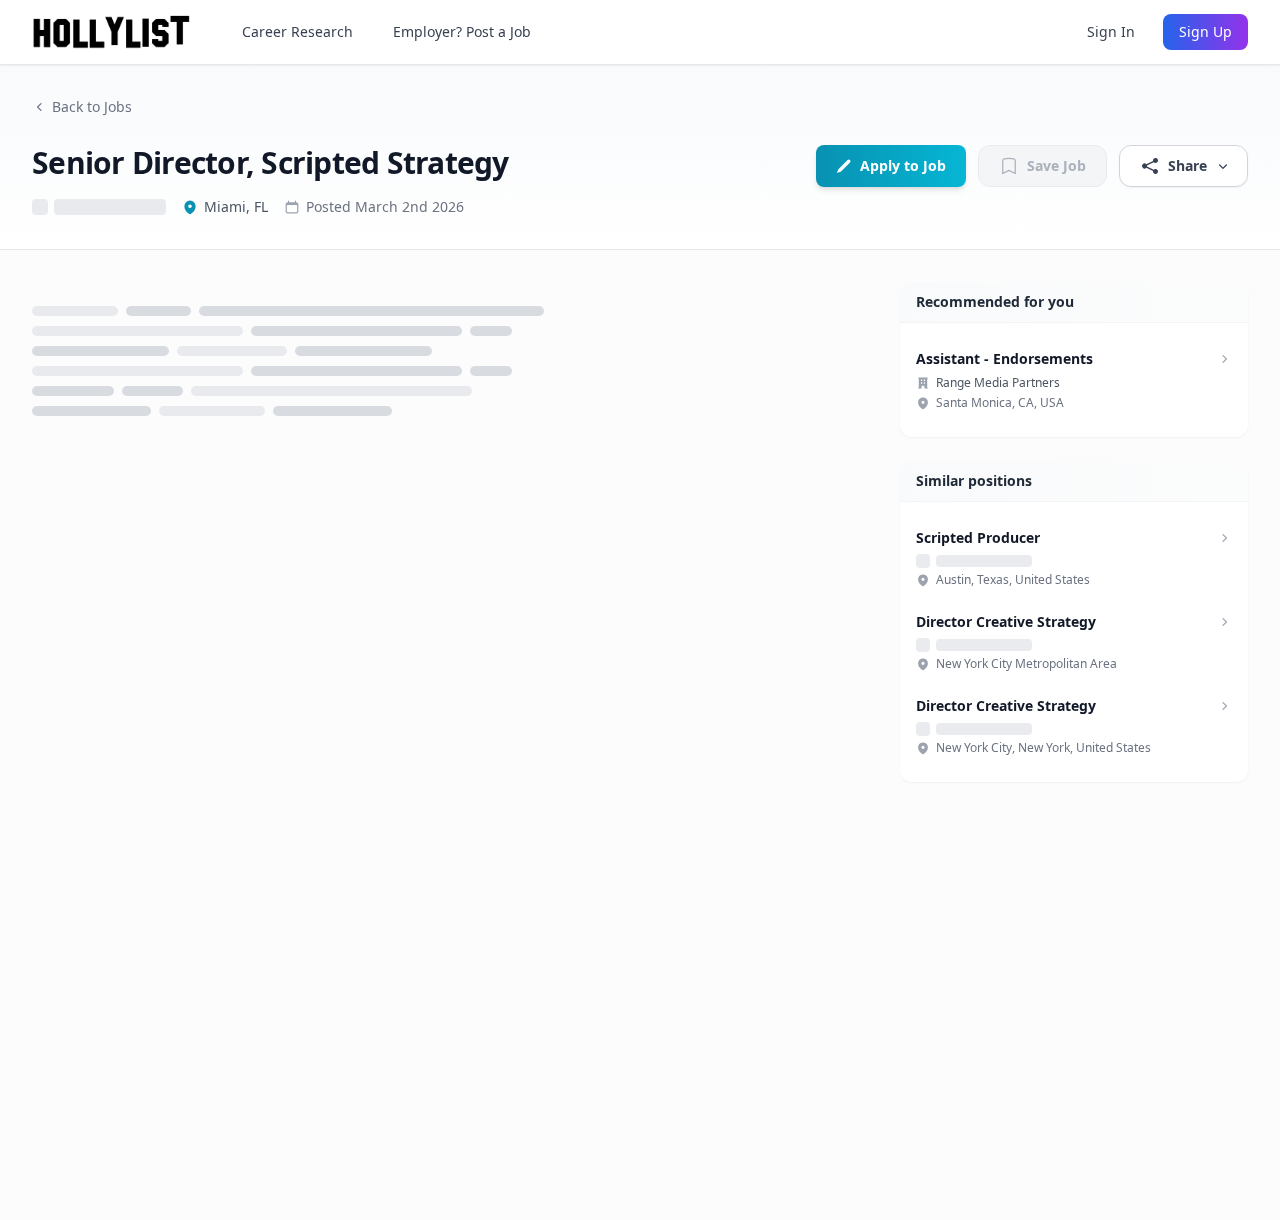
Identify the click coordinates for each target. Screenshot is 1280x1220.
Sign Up (1205, 31)
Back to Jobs (92, 106)
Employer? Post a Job (462, 31)
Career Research (297, 31)
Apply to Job (903, 165)
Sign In (1111, 31)
